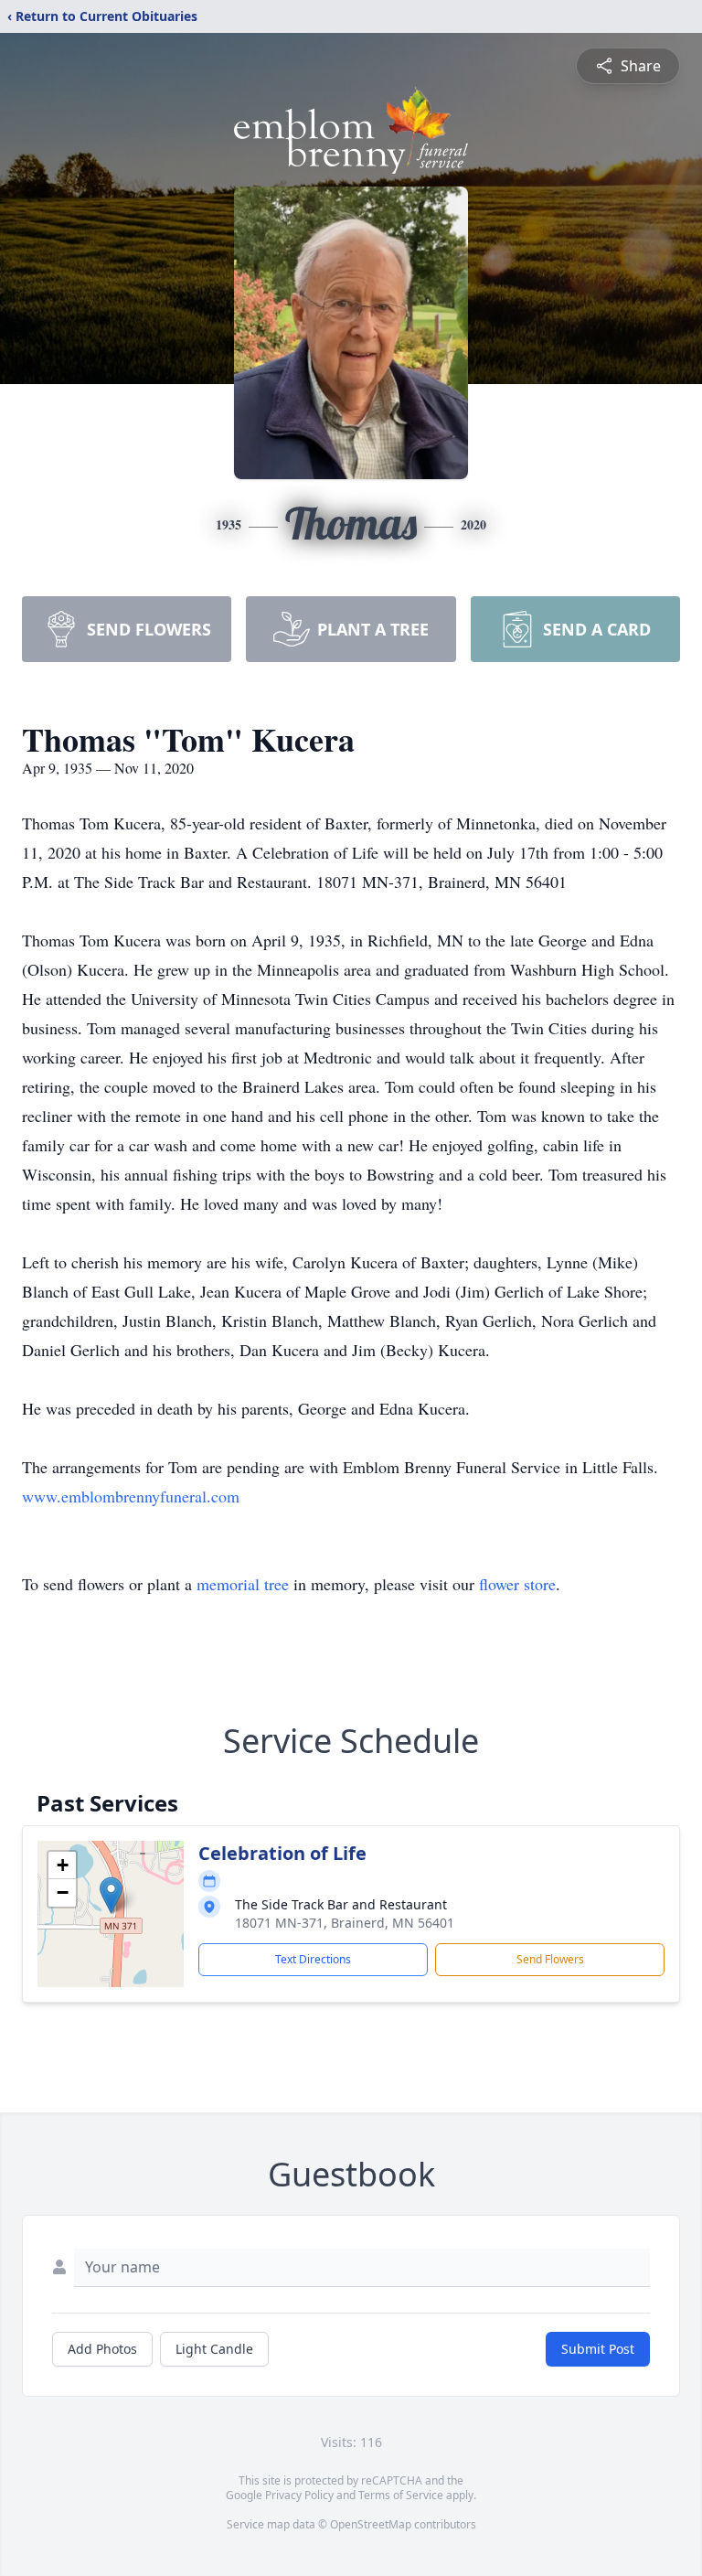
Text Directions (313, 1959)
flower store (517, 1584)
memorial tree (243, 1584)
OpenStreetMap (371, 2524)
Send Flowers (550, 1959)
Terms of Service (401, 2495)
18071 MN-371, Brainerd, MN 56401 (345, 1923)
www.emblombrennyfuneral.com (131, 1496)
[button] (111, 1895)
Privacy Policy (299, 2495)
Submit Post (598, 2349)
